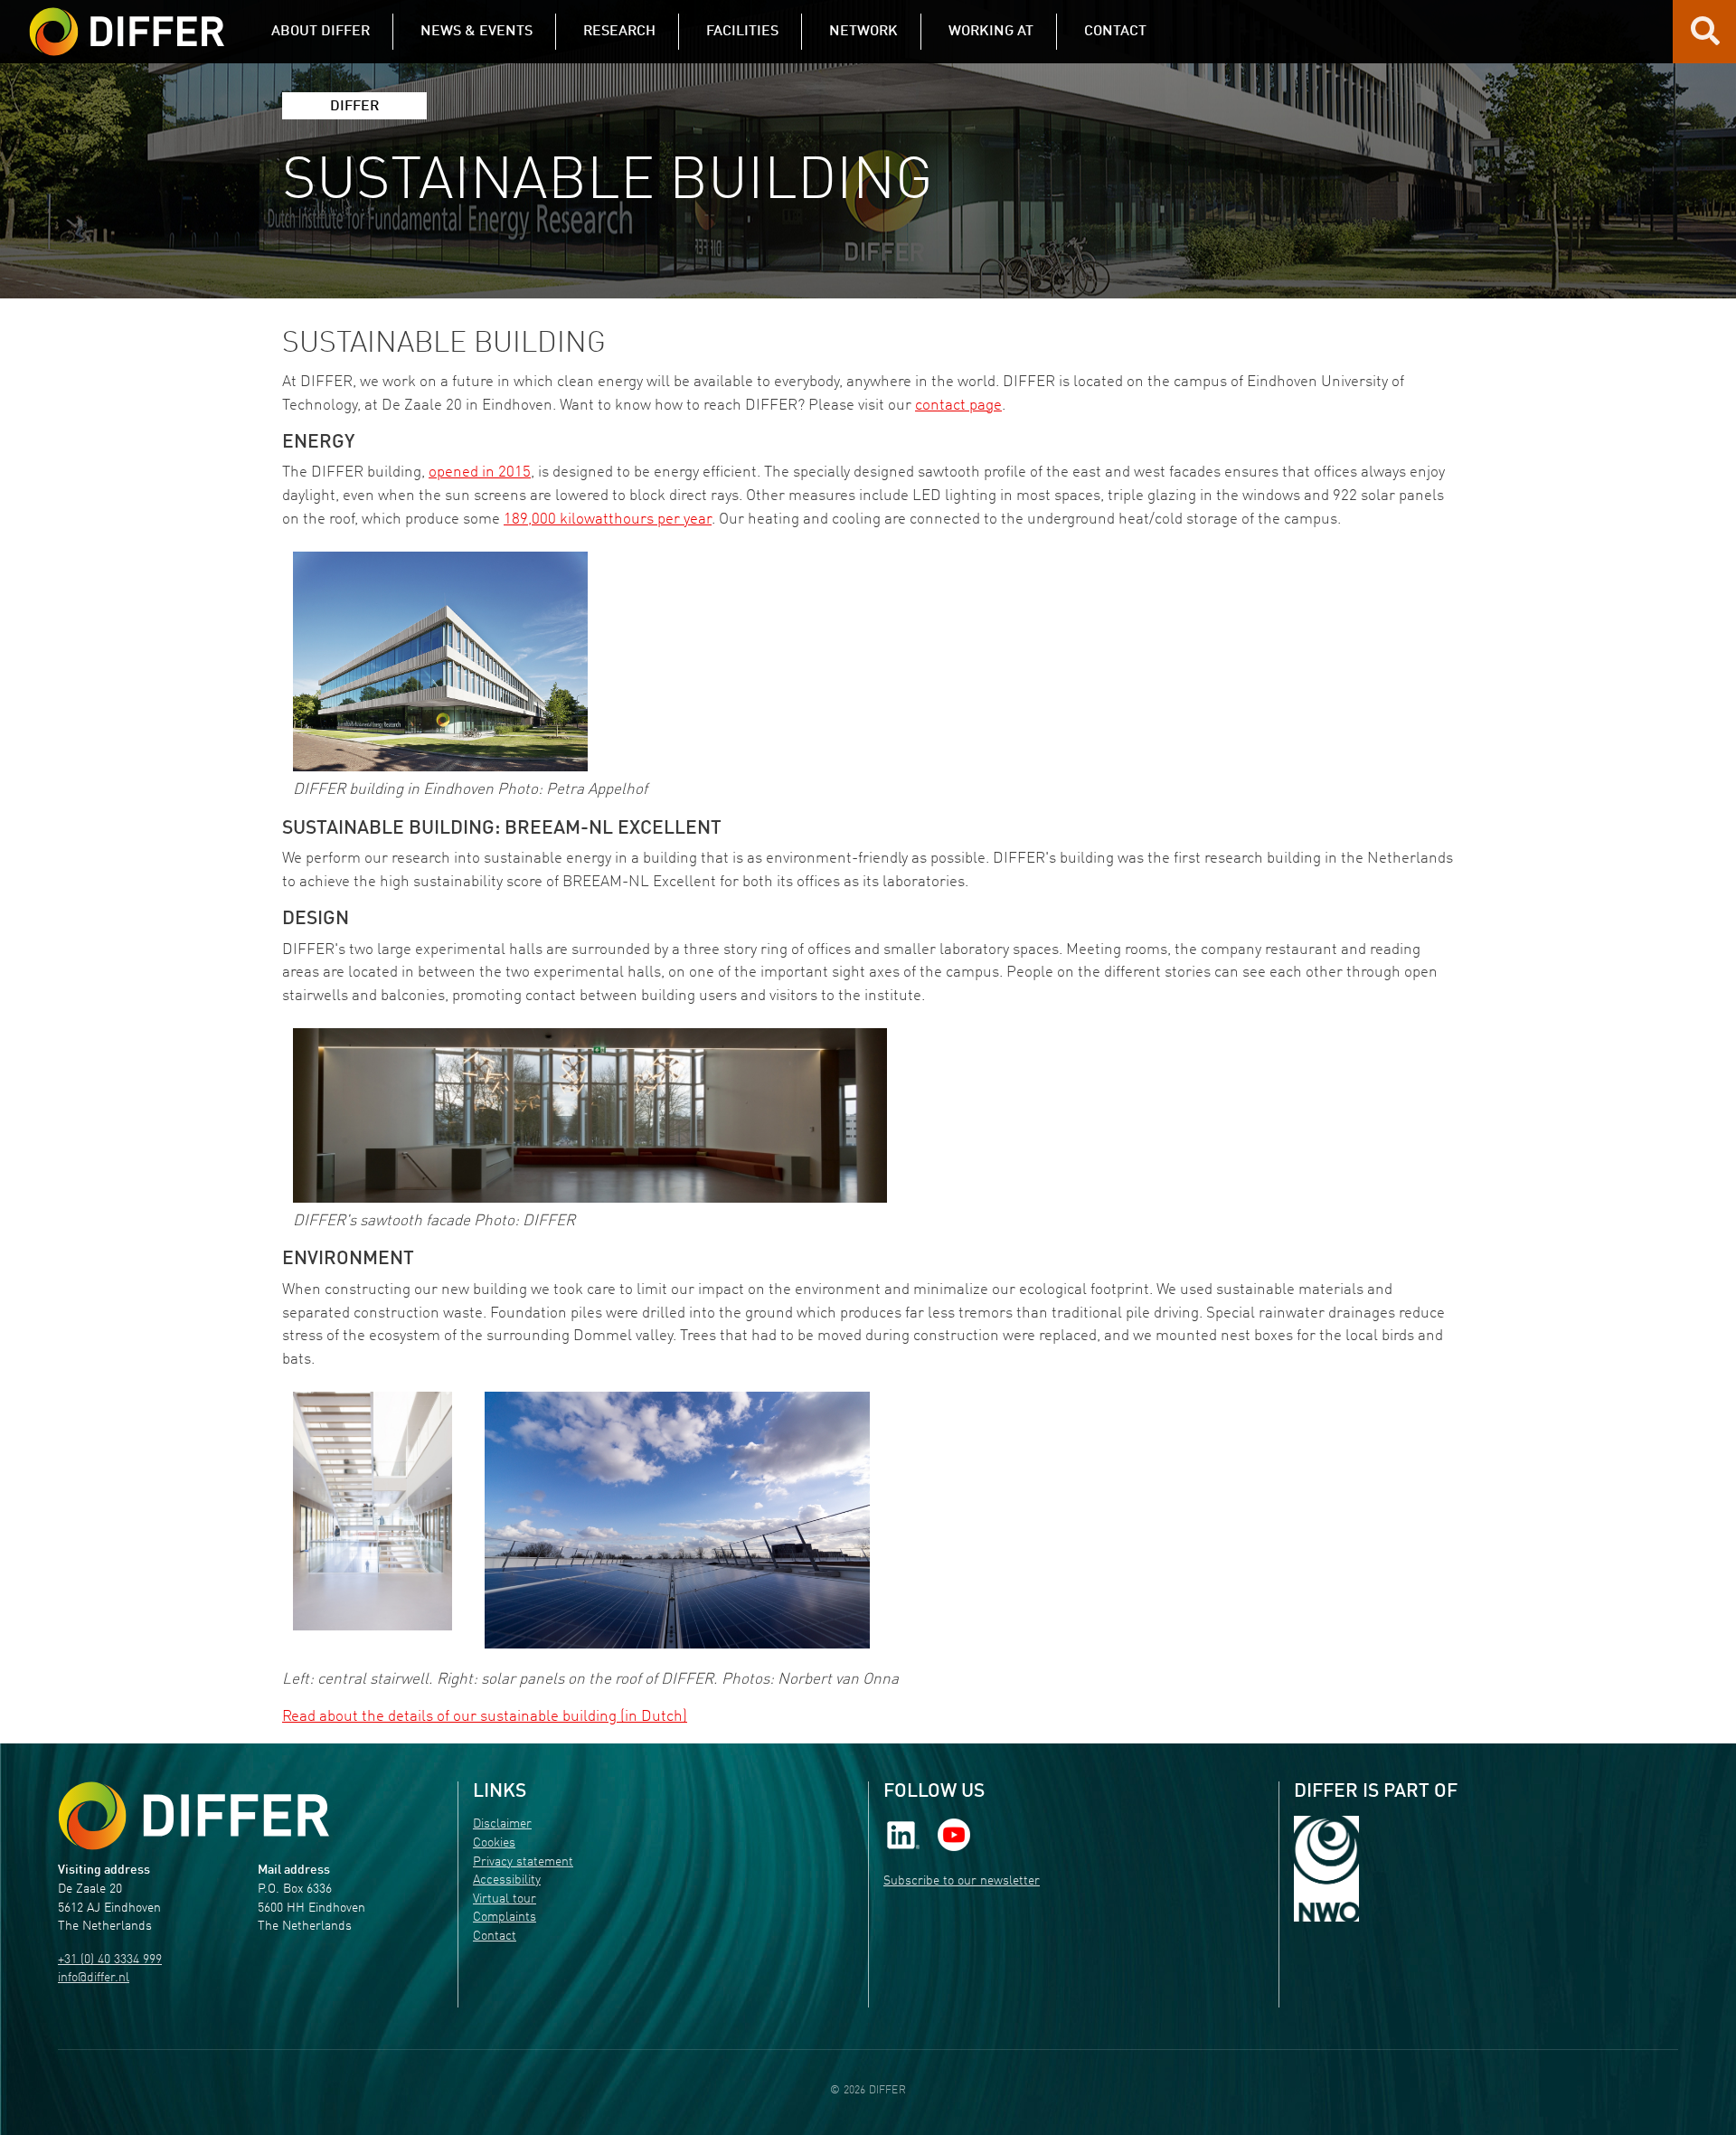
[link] (903, 1834)
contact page (958, 406)
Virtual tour (505, 1899)
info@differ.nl (94, 1978)
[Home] (193, 1815)
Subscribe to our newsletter (962, 1881)
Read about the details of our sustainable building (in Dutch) (485, 1717)
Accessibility (507, 1880)
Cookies (494, 1843)
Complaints (505, 1918)
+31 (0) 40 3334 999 (110, 1960)
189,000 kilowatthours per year (608, 520)
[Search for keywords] (1705, 38)
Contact (495, 1937)
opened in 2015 (480, 472)
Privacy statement (523, 1862)
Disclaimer (502, 1824)
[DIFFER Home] (127, 21)
